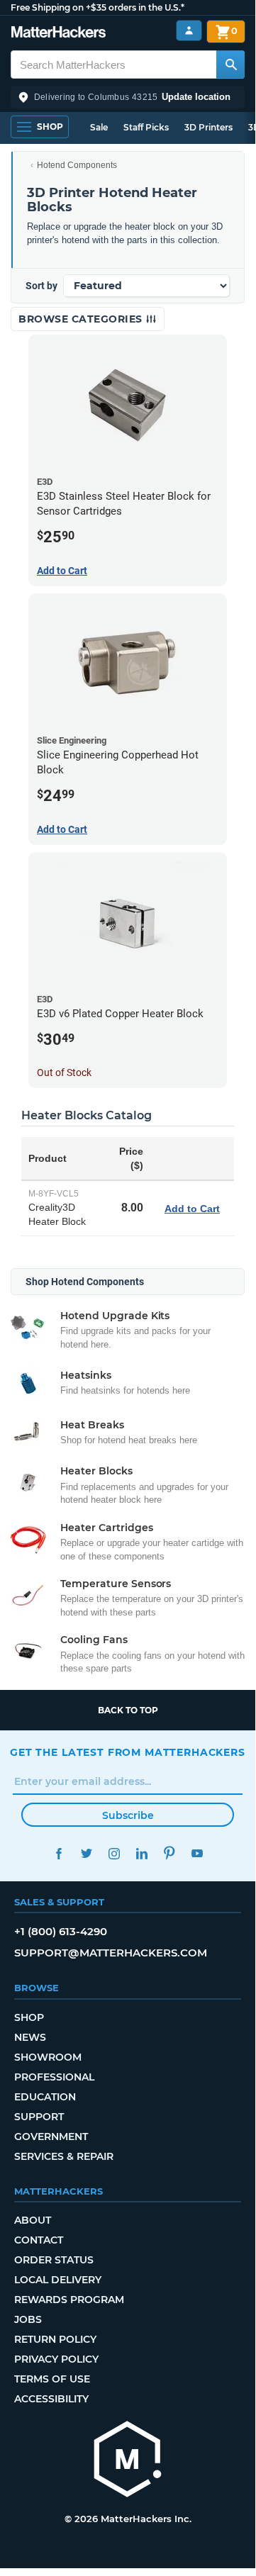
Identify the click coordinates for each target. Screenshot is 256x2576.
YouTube (197, 1853)
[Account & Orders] (189, 31)
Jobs (28, 2319)
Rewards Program (69, 2300)
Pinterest (169, 1853)
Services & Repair (64, 2156)
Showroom (48, 2057)
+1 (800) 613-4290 (61, 1931)
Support (39, 2117)
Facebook (59, 1853)
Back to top (128, 1710)
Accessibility (51, 2399)
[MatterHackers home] (59, 34)
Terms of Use (52, 2379)
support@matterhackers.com (111, 1953)
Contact (39, 2240)
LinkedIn (141, 1853)
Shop (29, 2017)
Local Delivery (58, 2280)
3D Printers (208, 127)
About (33, 2220)
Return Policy (55, 2339)
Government (51, 2137)
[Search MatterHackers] (230, 65)
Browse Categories (82, 319)
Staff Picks (146, 127)
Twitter (86, 1853)
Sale (99, 127)
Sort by (41, 286)
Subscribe (128, 1815)
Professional (54, 2077)
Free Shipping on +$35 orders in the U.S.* (98, 7)
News (30, 2037)
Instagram (114, 1853)
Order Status (54, 2260)
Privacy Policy (56, 2359)
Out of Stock (64, 1073)
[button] (128, 97)
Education (45, 2097)
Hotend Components (77, 165)
